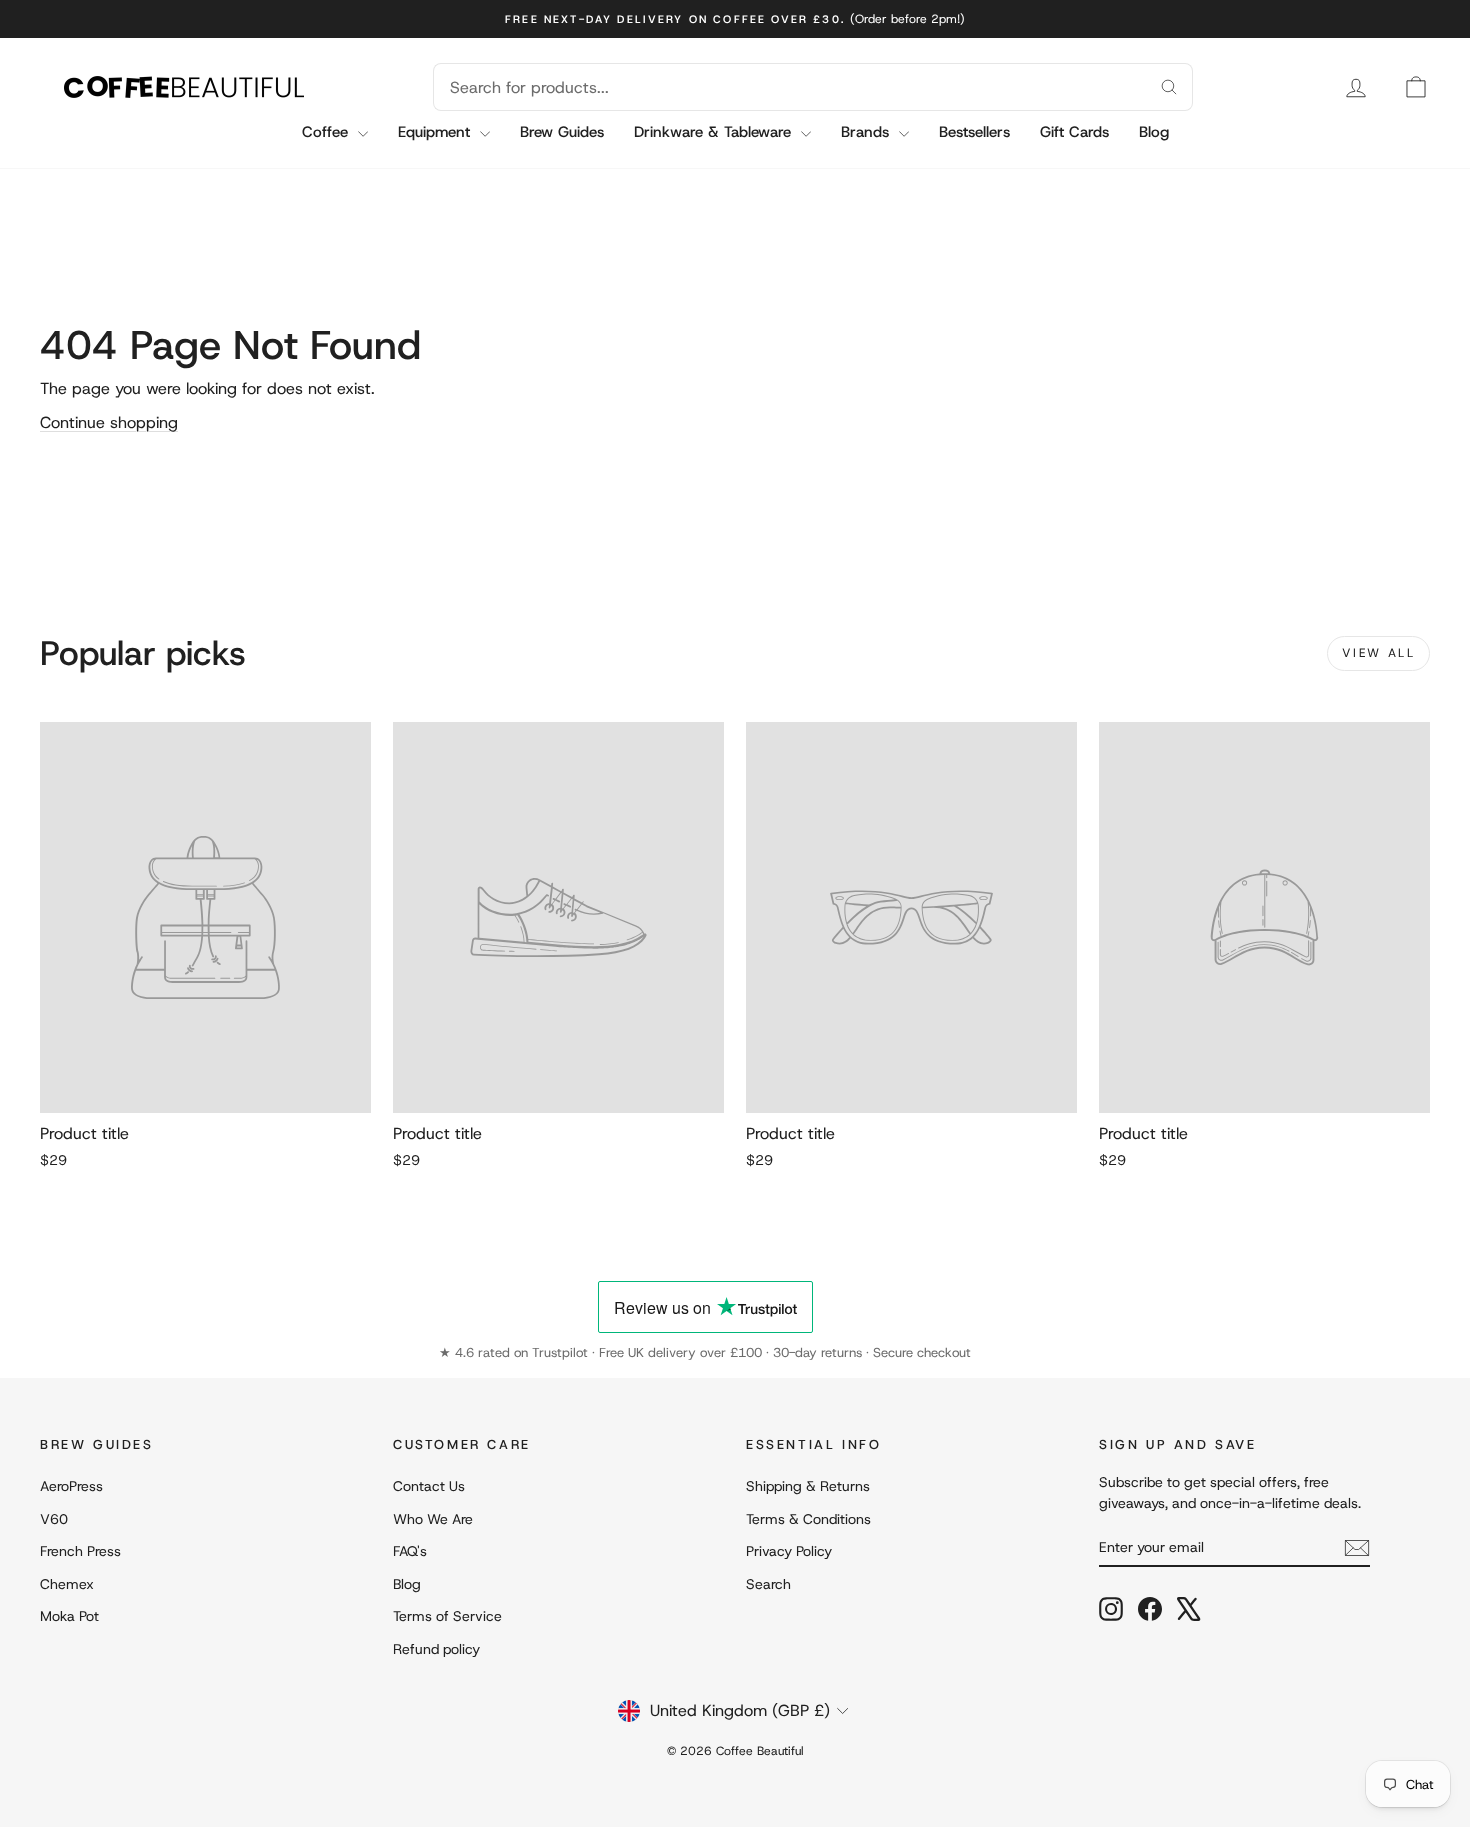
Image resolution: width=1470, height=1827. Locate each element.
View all (1378, 653)
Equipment (436, 132)
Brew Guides (562, 132)
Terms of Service (447, 1616)
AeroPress (71, 1486)
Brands (867, 132)
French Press (80, 1551)
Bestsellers (974, 132)
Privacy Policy (789, 1551)
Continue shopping (109, 422)
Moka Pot (69, 1616)
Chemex (67, 1584)
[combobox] (789, 87)
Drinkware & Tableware (715, 132)
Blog (1154, 132)
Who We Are (433, 1519)
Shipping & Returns (808, 1486)
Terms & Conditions (808, 1519)
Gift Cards (1074, 132)
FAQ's (410, 1551)
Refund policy (436, 1649)
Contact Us (429, 1486)
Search (768, 1584)
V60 (54, 1519)
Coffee (327, 132)
